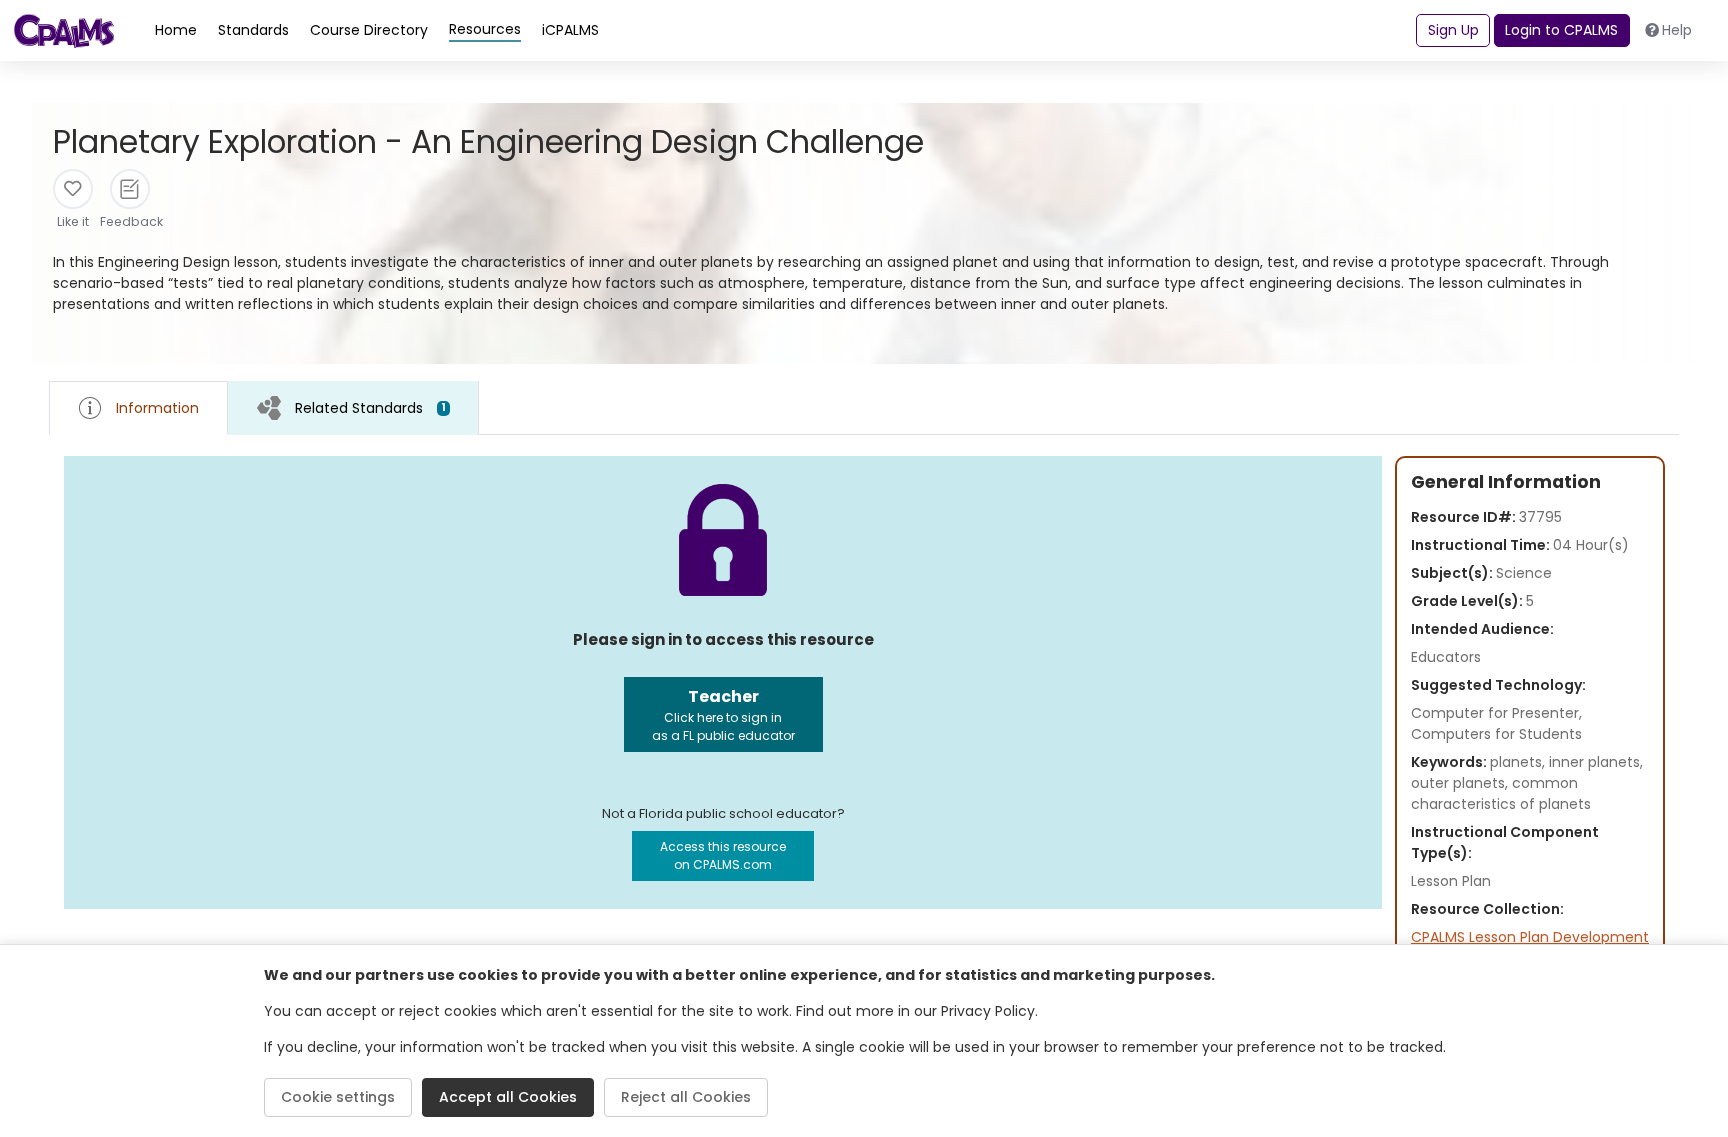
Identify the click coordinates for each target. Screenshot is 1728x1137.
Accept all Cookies (508, 1097)
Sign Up (1453, 30)
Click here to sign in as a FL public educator (723, 714)
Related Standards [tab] (370, 408)
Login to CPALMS (1561, 30)
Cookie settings (338, 1097)
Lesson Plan (1451, 881)
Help (1677, 30)
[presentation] (353, 407)
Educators (1446, 657)
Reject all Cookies (686, 1097)
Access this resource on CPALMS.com (723, 855)
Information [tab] (157, 408)
